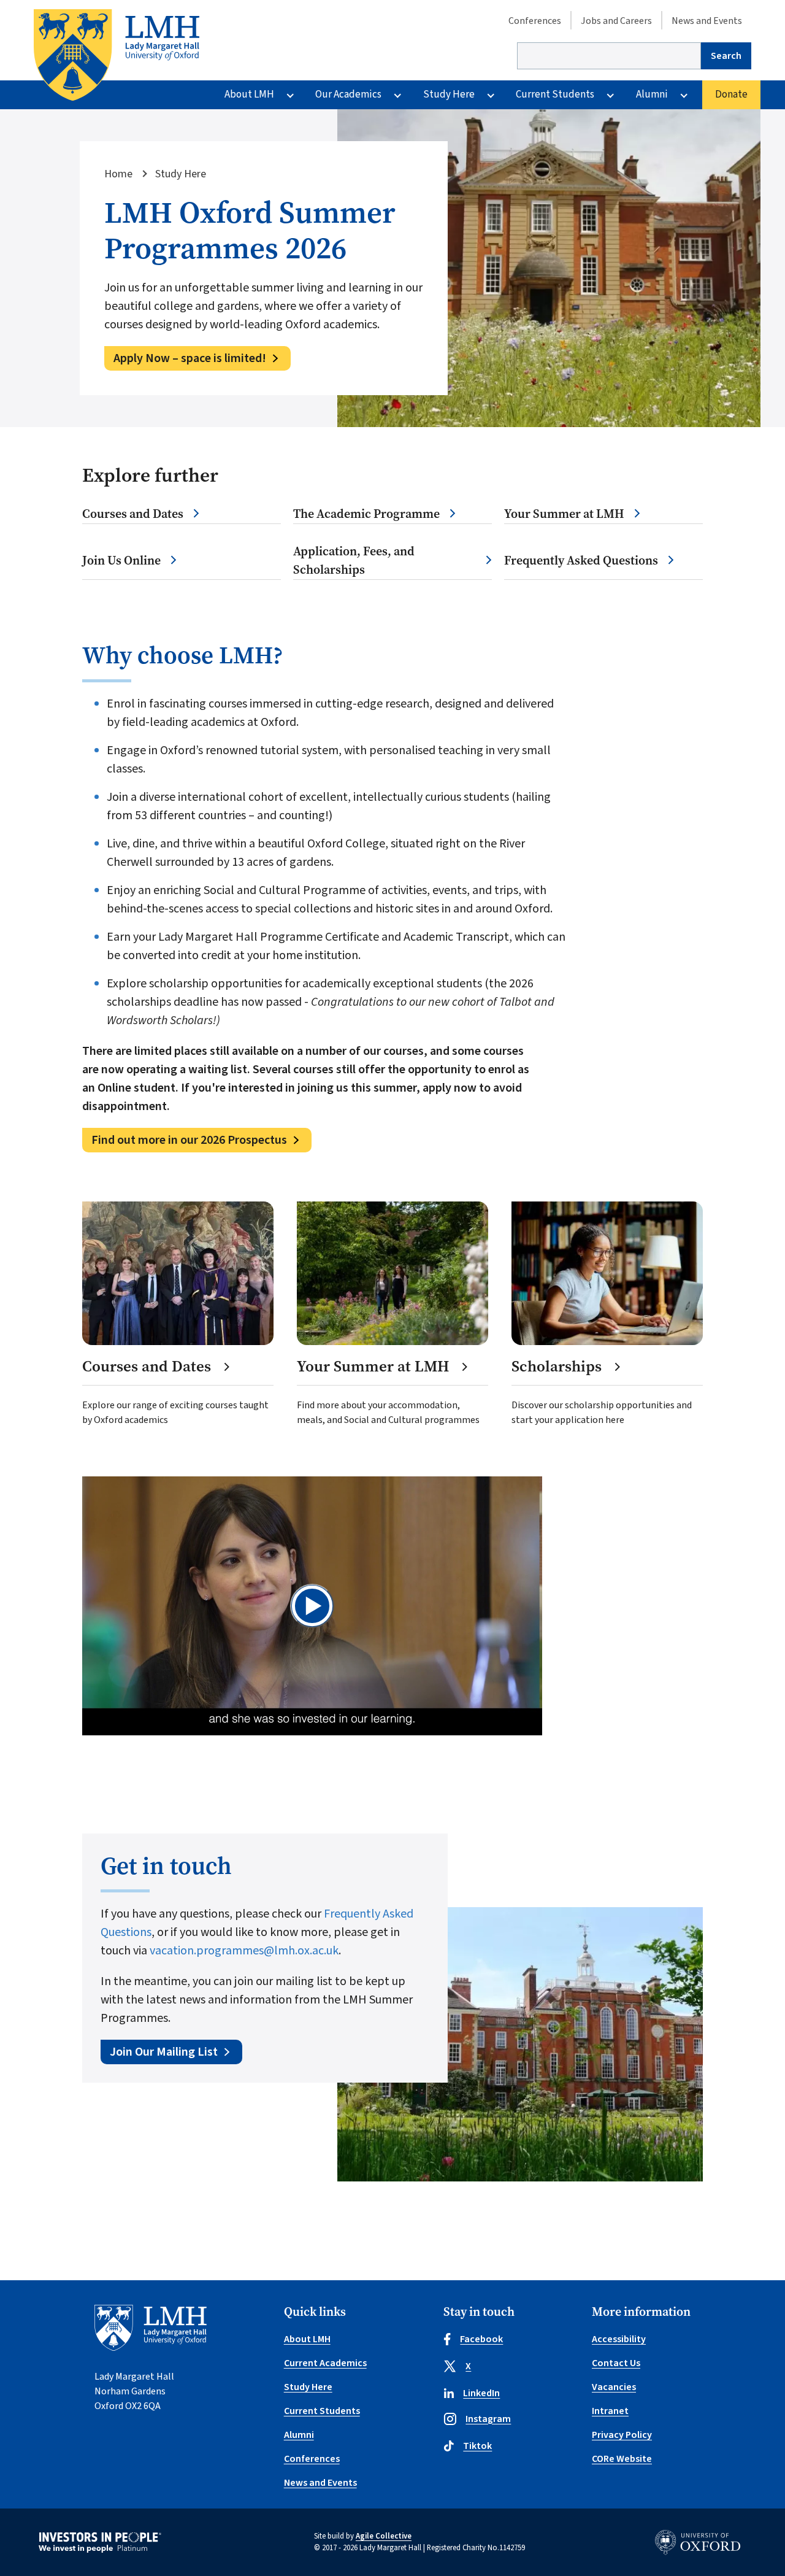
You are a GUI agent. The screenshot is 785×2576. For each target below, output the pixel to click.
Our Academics (348, 94)
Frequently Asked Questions (581, 561)
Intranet (610, 2411)
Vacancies (614, 2387)
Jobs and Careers (616, 21)
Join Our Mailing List (164, 2052)
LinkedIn (481, 2393)
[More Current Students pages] (610, 95)
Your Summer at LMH (564, 514)
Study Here (449, 94)
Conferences (535, 21)
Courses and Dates (133, 514)
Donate (731, 94)
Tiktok (477, 2446)
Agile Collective (384, 2536)
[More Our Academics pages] (397, 95)
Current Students (555, 94)
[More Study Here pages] (491, 95)
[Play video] (312, 1606)
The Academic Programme (366, 514)
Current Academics (325, 2363)
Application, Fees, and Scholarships (354, 561)
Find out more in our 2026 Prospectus (189, 1140)
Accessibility (619, 2339)
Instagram (488, 2419)
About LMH (249, 94)
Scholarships (558, 1367)
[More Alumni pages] (684, 95)
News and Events (707, 21)
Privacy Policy (622, 2435)
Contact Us (616, 2363)
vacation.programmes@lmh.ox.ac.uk (244, 1951)
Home (118, 174)
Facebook (481, 2339)
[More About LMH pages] (290, 95)
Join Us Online (121, 561)
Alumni (652, 94)
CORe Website (622, 2459)
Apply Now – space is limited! (190, 358)
